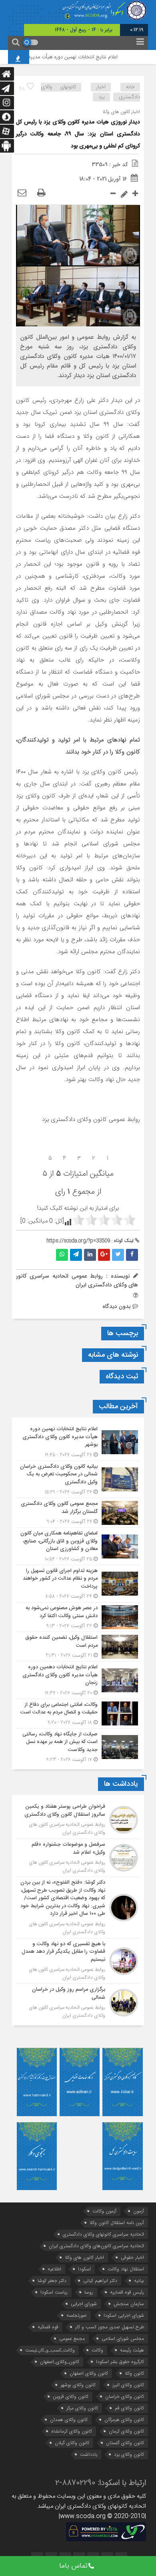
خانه (130, 87)
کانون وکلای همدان (69, 2420)
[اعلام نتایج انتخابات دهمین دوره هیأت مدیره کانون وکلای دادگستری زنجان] (78, 1680)
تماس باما (73, 2566)
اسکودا (84, 2269)
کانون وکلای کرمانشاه (72, 2431)
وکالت (97, 2350)
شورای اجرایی (84, 2304)
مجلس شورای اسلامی (123, 2338)
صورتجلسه (77, 2315)
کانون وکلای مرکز (82, 2408)
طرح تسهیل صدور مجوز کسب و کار (110, 2327)
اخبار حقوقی (132, 2257)
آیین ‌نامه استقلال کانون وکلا (117, 2223)
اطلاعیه (54, 2269)
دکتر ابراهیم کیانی (100, 2281)
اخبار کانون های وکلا (84, 2257)
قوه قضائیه (48, 2327)
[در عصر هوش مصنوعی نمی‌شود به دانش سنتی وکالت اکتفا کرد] (78, 1617)
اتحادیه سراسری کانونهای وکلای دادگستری (103, 2234)
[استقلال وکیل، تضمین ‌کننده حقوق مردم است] (78, 1647)
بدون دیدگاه (117, 1306)
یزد (102, 97)
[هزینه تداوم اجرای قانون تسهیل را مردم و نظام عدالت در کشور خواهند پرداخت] (78, 1584)
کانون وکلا (134, 2373)
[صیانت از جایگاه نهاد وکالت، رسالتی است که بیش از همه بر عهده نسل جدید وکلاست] (78, 1746)
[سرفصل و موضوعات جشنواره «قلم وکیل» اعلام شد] (78, 1858)
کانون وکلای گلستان (125, 2443)
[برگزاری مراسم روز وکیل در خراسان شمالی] (78, 2002)
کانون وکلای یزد (129, 2454)
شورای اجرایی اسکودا (124, 2315)
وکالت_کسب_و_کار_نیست (50, 2350)
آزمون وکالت (104, 2211)
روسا (89, 2292)
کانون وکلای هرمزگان (124, 2420)
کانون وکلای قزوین (71, 2396)
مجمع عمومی (72, 2338)
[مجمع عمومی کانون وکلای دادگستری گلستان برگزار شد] (78, 1513)
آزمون (139, 2211)
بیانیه (139, 2281)
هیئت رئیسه (132, 2350)
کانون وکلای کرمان (126, 2431)
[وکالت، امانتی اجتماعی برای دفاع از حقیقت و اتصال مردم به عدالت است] (78, 1714)
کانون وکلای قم (129, 2408)
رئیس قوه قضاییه (127, 2292)
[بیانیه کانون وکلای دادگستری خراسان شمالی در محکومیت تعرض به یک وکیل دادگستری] (78, 1480)
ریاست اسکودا (54, 2292)
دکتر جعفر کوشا (52, 2281)
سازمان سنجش (129, 2304)
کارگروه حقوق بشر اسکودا (120, 2362)
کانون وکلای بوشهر (78, 2385)
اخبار (101, 87)
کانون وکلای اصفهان (89, 2373)
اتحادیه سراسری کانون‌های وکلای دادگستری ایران (96, 2246)
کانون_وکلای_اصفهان (60, 2362)
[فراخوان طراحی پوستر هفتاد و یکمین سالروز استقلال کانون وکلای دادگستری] (78, 1820)
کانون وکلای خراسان (125, 2396)
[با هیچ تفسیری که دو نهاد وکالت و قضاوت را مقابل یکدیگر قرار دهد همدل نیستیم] (78, 1961)
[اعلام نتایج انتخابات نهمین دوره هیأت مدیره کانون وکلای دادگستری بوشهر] (78, 1442)
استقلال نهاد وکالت (126, 2269)
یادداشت (89, 2454)
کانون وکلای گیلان (72, 2443)
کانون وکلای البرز (128, 2385)
